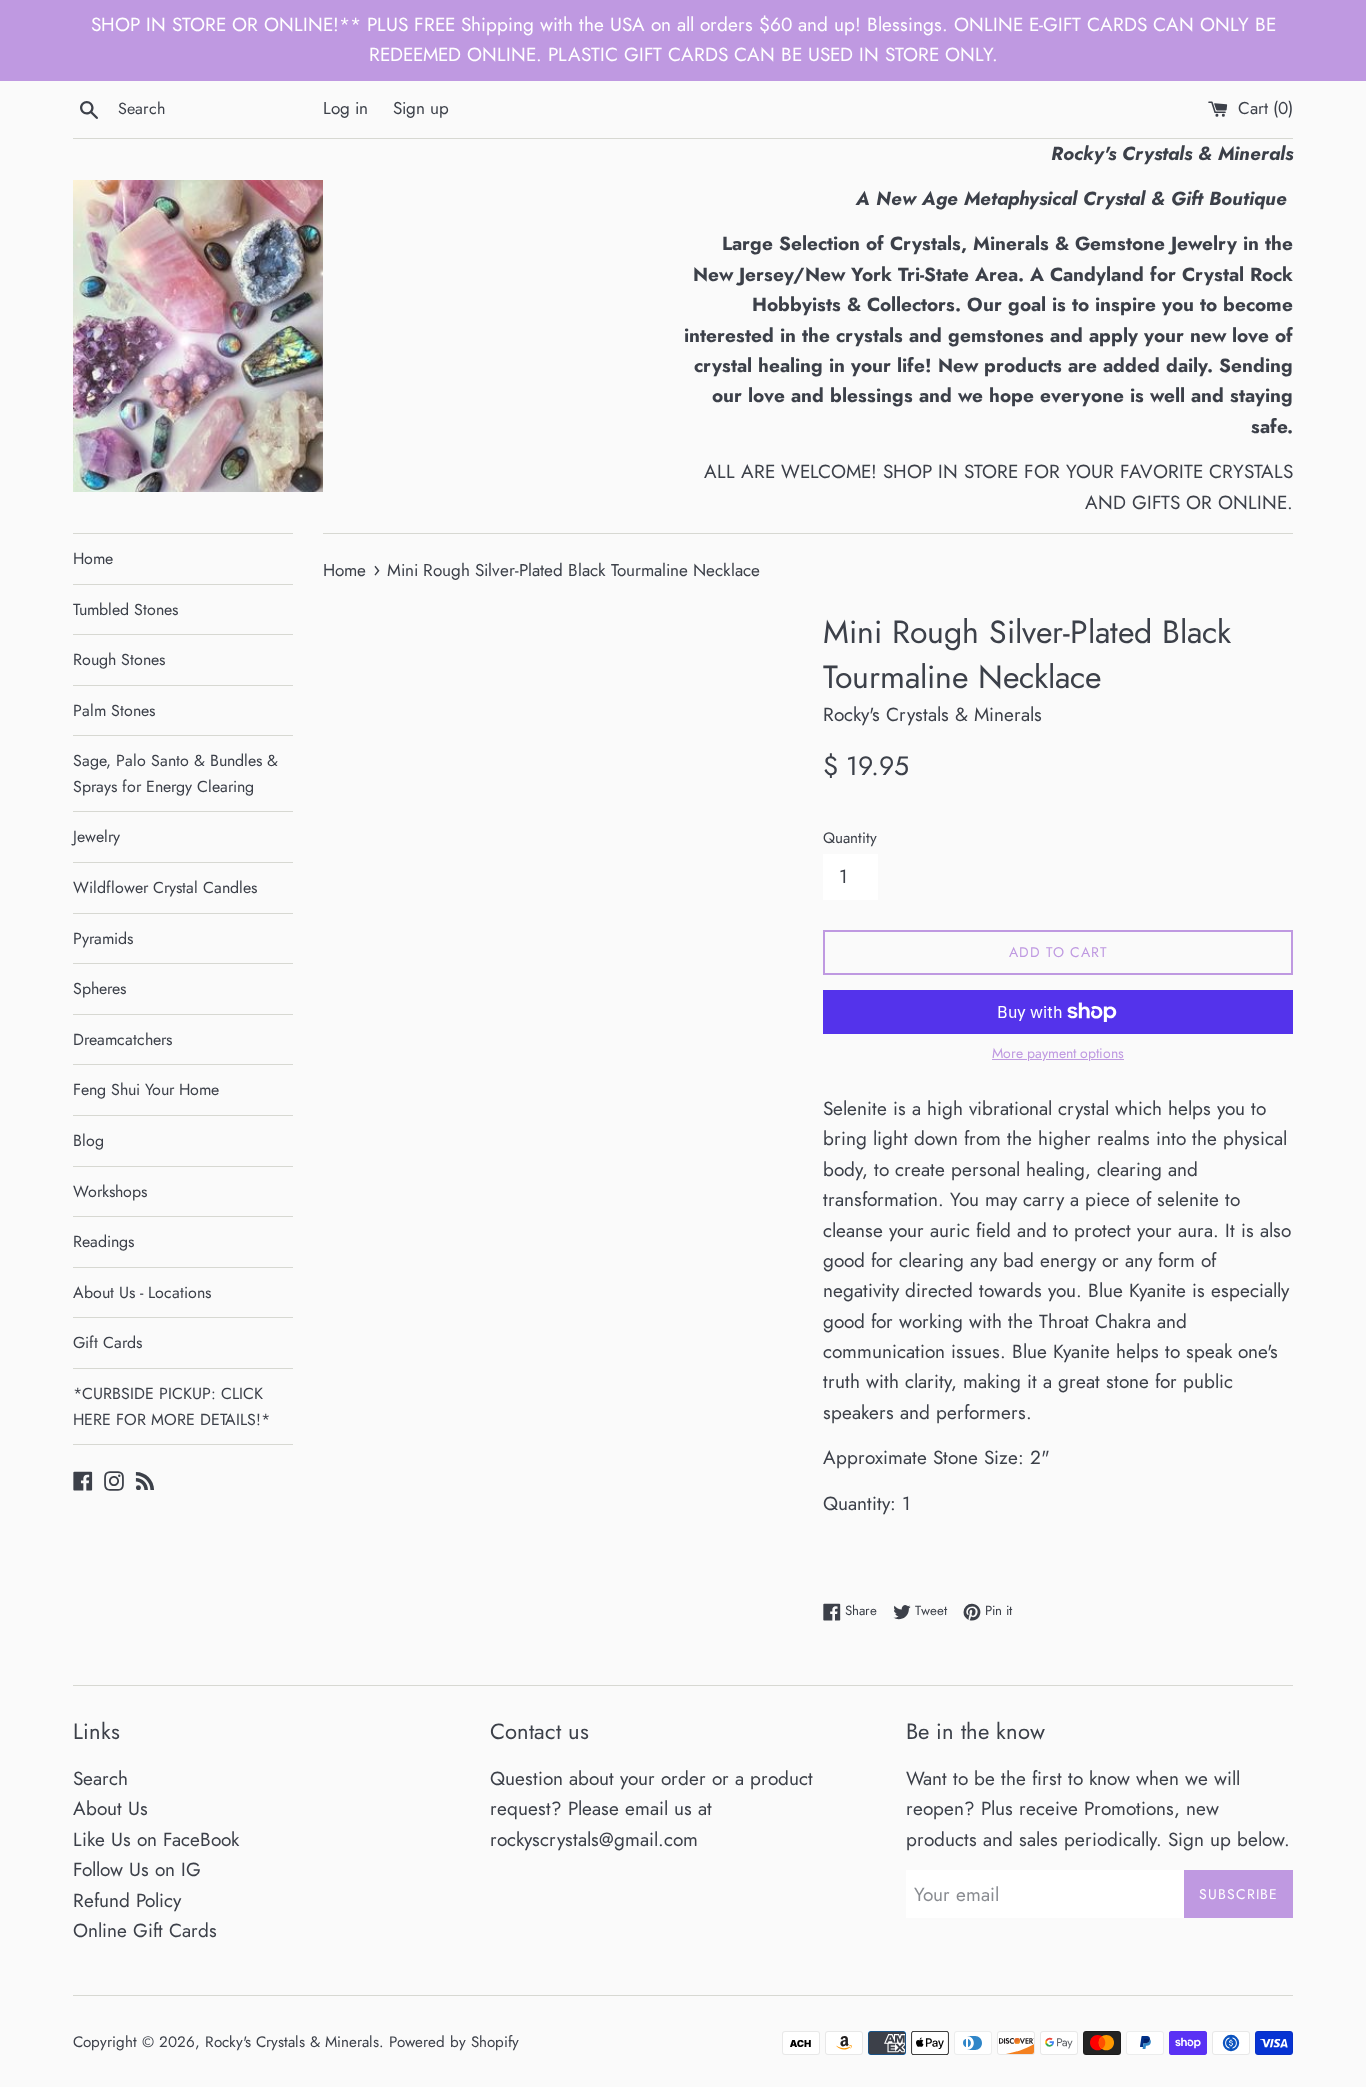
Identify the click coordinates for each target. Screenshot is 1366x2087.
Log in (345, 108)
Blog (88, 1140)
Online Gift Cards (145, 1930)
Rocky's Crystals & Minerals (292, 2042)
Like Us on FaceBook (156, 1839)
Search (100, 1778)
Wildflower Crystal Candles (165, 887)
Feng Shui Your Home (146, 1089)
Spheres (99, 988)
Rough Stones (119, 659)
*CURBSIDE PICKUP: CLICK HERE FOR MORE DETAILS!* (171, 1406)
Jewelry (96, 836)
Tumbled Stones (125, 609)
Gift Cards (107, 1342)
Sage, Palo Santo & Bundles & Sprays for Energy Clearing (175, 773)
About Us (110, 1808)
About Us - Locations (142, 1292)
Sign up (421, 108)
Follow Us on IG (137, 1869)
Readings (103, 1241)
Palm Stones (114, 710)
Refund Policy (127, 1900)
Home (93, 558)
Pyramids (103, 938)
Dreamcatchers (122, 1039)
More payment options (1058, 1053)
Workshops (110, 1191)
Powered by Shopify (454, 2042)
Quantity (850, 838)
